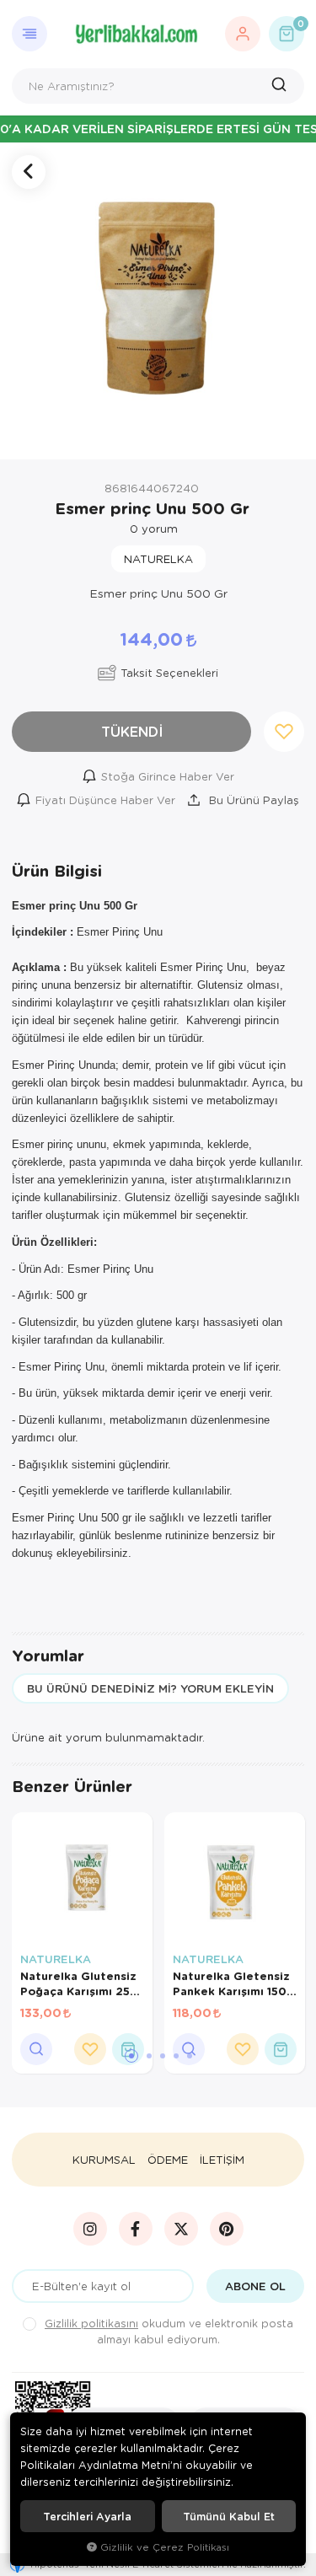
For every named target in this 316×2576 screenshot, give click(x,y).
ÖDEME (168, 2160)
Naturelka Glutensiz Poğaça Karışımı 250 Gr (79, 1983)
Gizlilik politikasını (91, 2323)
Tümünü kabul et (229, 2516)
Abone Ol (255, 2286)
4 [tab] (176, 2056)
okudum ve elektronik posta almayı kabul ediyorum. (169, 2331)
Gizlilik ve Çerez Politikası (165, 2547)
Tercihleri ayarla (87, 2516)
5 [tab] (190, 2056)
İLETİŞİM (222, 2160)
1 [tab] (131, 2056)
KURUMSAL (104, 2160)
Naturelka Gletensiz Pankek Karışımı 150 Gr (231, 1983)
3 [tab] (163, 2056)
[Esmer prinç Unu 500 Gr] (158, 301)
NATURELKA (56, 1959)
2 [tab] (149, 2056)
